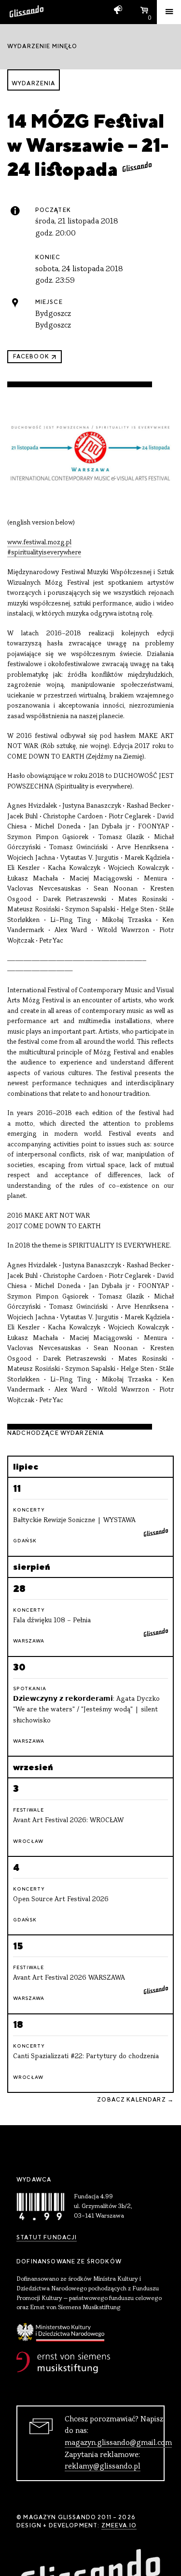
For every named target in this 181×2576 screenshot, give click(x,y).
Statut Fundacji (47, 2237)
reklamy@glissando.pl (103, 2467)
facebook (31, 356)
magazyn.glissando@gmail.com (118, 2443)
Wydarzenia (34, 83)
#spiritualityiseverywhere (44, 553)
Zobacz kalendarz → (135, 2100)
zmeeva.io (119, 2525)
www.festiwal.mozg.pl (39, 543)
